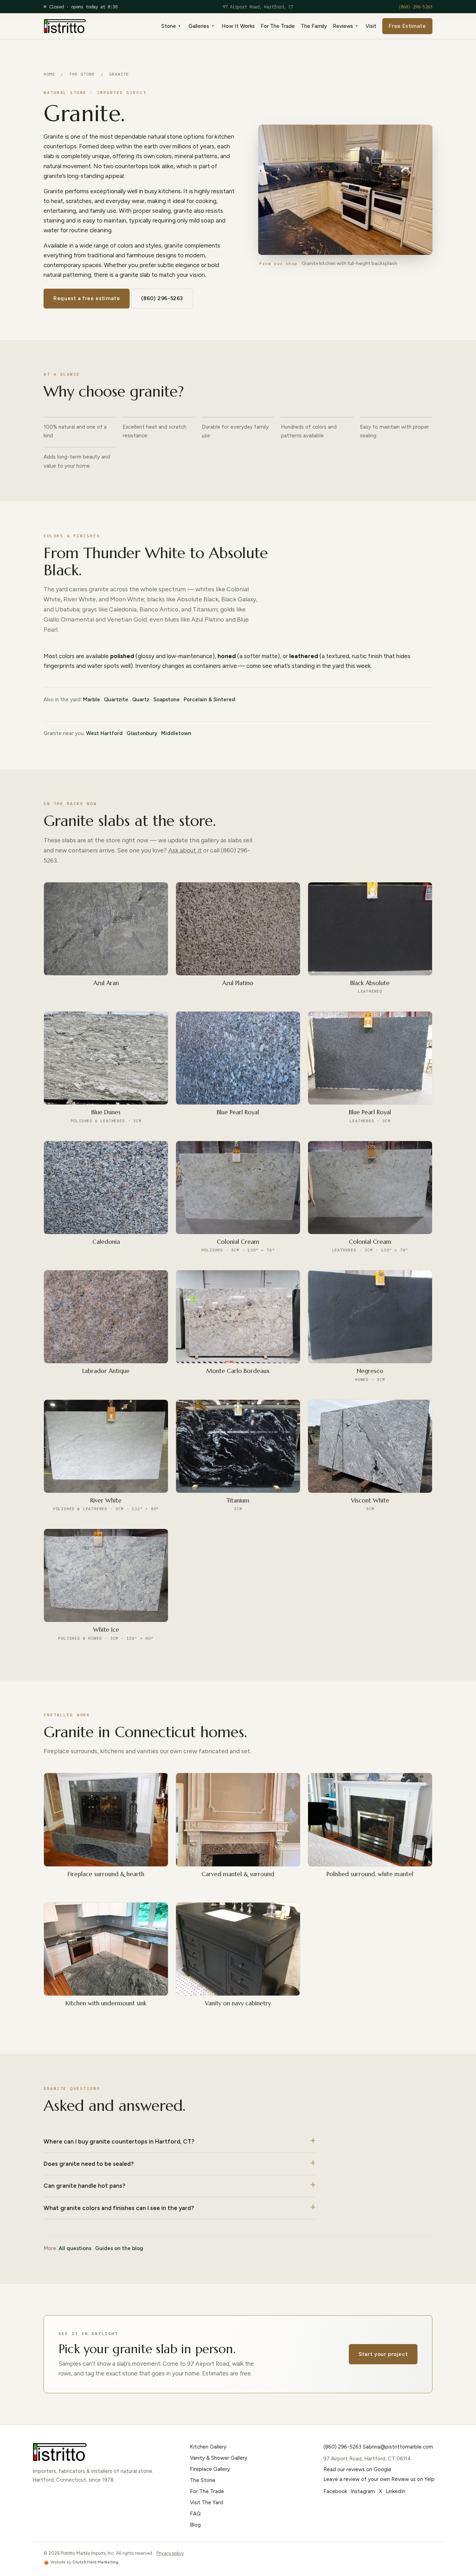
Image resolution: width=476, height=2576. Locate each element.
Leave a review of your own (357, 2479)
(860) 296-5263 (415, 7)
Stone (169, 26)
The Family (314, 26)
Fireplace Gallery (210, 2469)
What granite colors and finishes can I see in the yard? (119, 2208)
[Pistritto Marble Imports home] (65, 26)
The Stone (82, 74)
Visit (371, 26)
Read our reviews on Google (357, 2469)
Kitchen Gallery (208, 2447)
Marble (91, 700)
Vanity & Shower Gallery (219, 2458)
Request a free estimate (87, 298)
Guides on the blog (119, 2248)
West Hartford (104, 733)
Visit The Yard (206, 2503)
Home (49, 74)
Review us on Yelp (413, 2479)
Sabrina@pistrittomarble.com (398, 2447)
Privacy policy (170, 2553)
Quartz (141, 700)
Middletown (176, 733)
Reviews (343, 26)
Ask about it (185, 850)
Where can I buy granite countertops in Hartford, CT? (119, 2141)
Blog (195, 2525)
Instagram (363, 2491)
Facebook (335, 2491)
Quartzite (116, 700)
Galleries (199, 26)
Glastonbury (142, 733)
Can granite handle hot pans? (85, 2186)
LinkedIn (396, 2491)
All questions (75, 2248)
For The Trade (278, 26)
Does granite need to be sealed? (89, 2164)
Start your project (383, 2354)
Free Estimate (407, 26)
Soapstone (167, 700)
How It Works (238, 26)
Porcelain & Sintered (209, 700)
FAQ (195, 2514)
